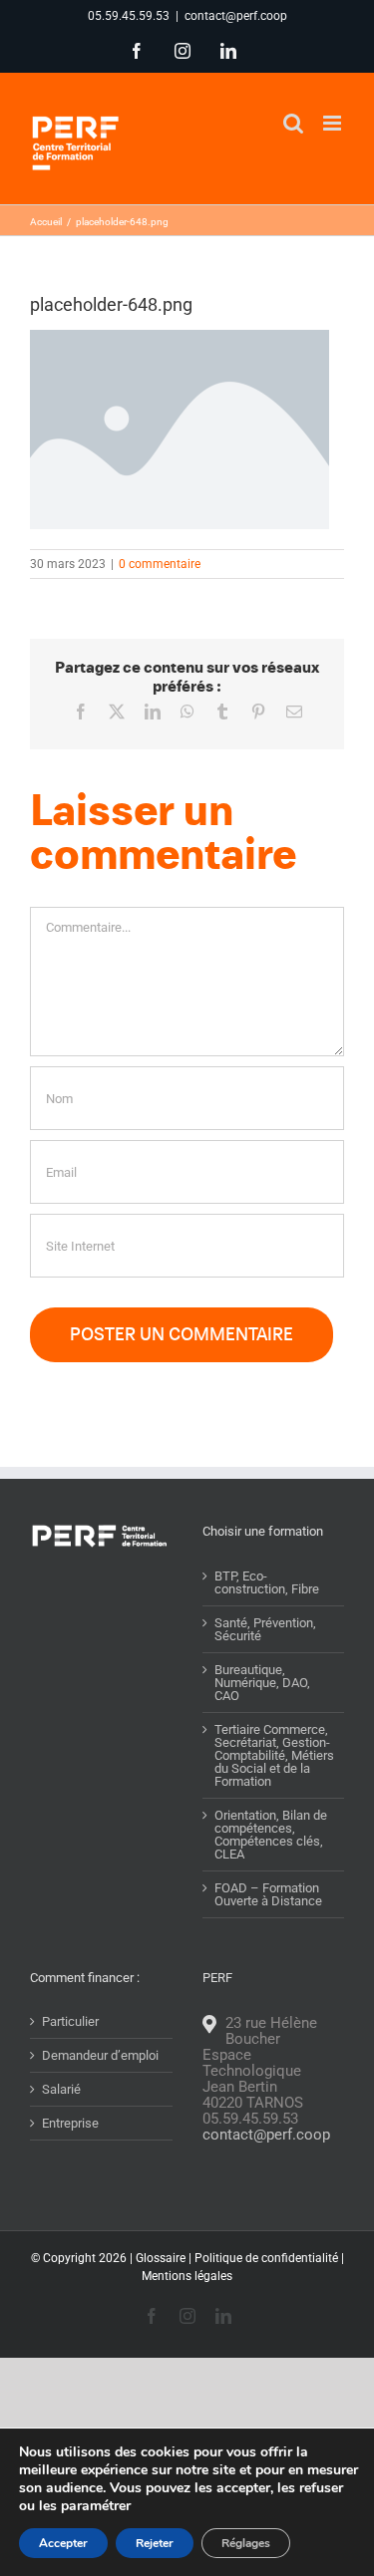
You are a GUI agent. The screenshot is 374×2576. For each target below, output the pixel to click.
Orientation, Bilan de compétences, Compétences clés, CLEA (271, 1835)
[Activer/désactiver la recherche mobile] (293, 123)
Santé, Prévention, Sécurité (265, 1629)
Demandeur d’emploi (100, 2055)
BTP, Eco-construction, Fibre (267, 1582)
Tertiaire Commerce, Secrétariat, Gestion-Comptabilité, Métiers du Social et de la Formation (274, 1755)
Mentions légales (187, 2276)
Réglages (246, 2543)
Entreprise (70, 2123)
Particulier (70, 2021)
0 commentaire (160, 564)
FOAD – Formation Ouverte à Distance (268, 1894)
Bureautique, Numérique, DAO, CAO (262, 1683)
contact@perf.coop (236, 16)
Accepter (63, 2543)
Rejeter (155, 2543)
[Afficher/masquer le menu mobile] (334, 123)
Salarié (61, 2089)
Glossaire (161, 2258)
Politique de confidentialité (266, 2258)
